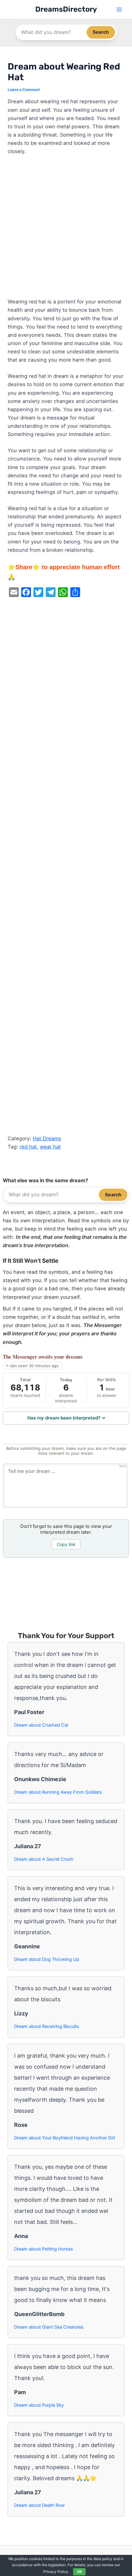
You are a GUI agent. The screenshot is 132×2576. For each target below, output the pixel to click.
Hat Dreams (47, 1138)
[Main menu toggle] (119, 10)
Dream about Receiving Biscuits (47, 2026)
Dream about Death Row (39, 2505)
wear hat (50, 1147)
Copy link (66, 1544)
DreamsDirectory (66, 9)
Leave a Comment (24, 90)
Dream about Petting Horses (44, 2249)
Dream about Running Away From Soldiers (58, 1792)
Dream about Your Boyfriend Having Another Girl (64, 2138)
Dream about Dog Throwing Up (47, 1959)
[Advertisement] (66, 229)
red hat (28, 1147)
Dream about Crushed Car (41, 1725)
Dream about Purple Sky (39, 2405)
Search (101, 32)
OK (79, 2572)
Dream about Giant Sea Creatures (49, 2327)
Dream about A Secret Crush (44, 1859)
